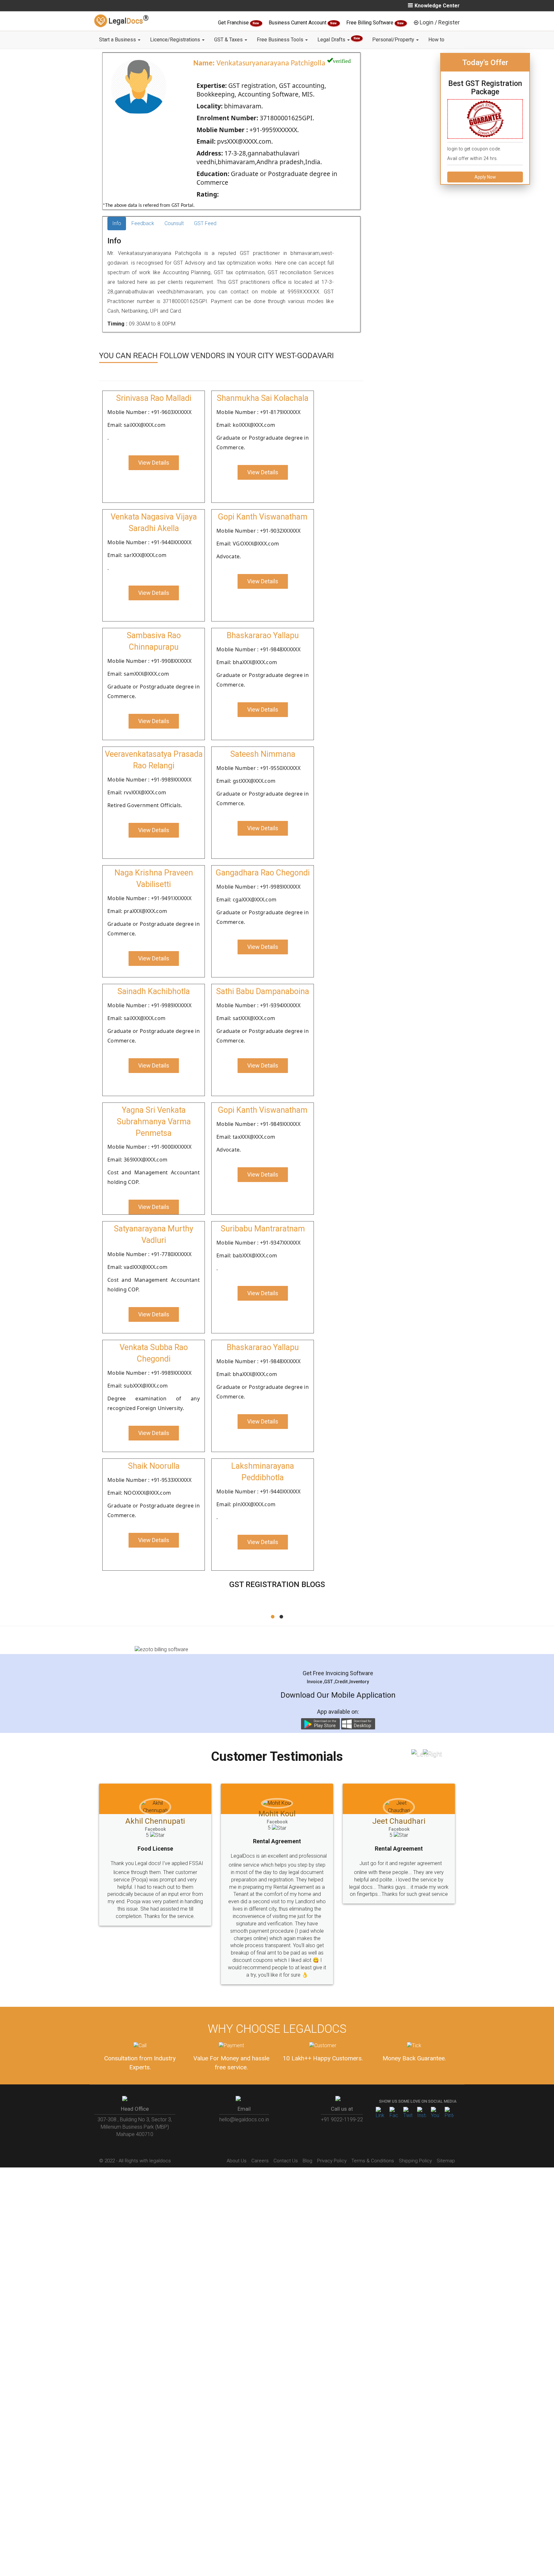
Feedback (143, 223)
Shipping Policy (415, 2132)
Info (117, 223)
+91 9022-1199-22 (342, 2090)
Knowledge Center (437, 6)
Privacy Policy (332, 2132)
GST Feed (205, 223)
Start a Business (118, 40)
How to (436, 40)
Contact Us (286, 2132)
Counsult (174, 223)
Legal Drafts (339, 40)
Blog (307, 2132)
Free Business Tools (281, 40)
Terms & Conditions (373, 2132)
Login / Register (440, 22)
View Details (154, 463)
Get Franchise (234, 23)
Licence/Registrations (176, 40)
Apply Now (485, 177)
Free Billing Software (370, 23)
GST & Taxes (229, 40)
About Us (237, 2132)
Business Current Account (298, 23)
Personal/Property (394, 40)
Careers (260, 2132)
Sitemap (446, 2132)
